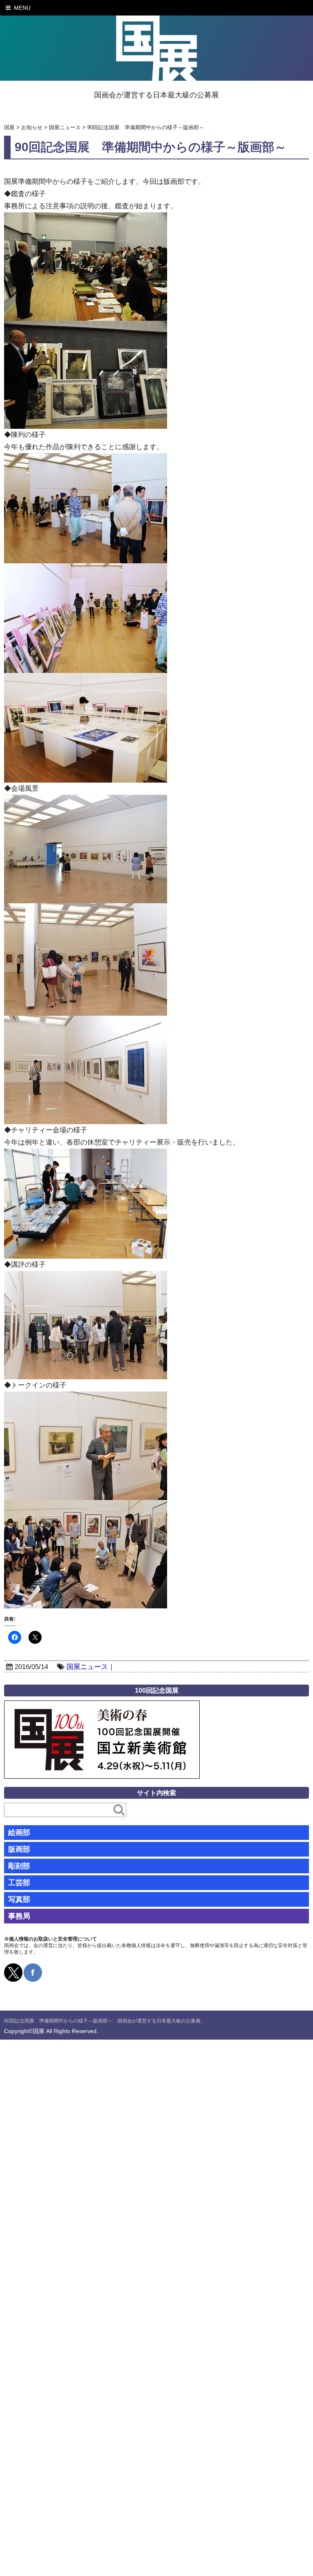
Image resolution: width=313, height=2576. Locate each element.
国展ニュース (87, 1667)
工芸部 (19, 1883)
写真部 (19, 1899)
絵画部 (19, 1833)
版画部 (19, 1849)
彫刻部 (19, 1866)
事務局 (19, 1916)
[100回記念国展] (102, 1706)
